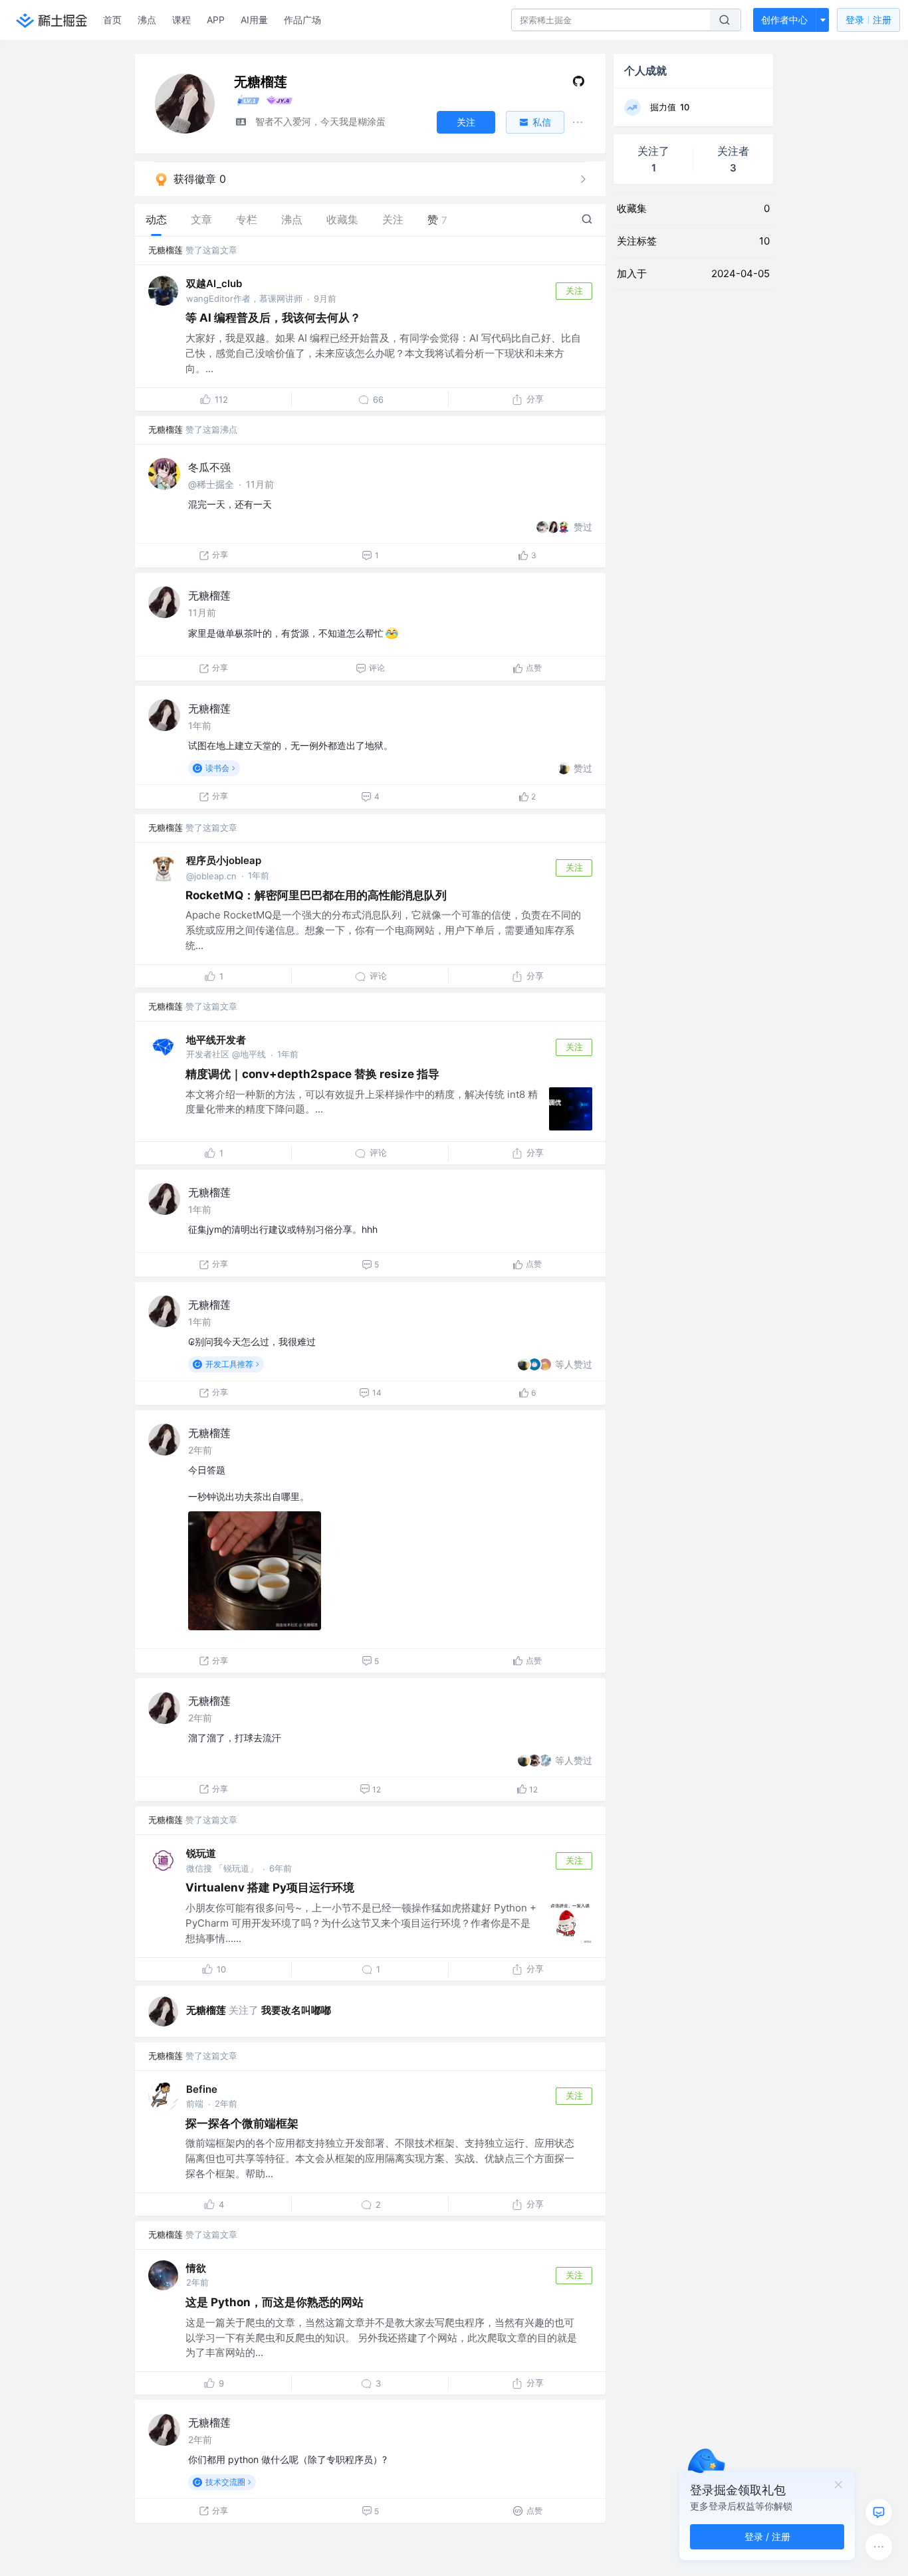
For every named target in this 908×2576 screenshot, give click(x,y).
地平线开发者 (216, 1040)
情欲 (196, 2268)
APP (216, 20)
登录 (868, 20)
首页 (112, 20)
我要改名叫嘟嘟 (296, 2010)
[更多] (879, 2547)
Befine (202, 2089)
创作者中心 (784, 20)
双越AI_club (214, 283)
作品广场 (302, 20)
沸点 (147, 20)
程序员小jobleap (224, 860)
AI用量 (254, 20)
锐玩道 (201, 1853)
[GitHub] (579, 84)
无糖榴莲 (166, 250)
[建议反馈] (879, 2512)
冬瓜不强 (209, 467)
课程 (181, 20)
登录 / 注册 (767, 2536)
